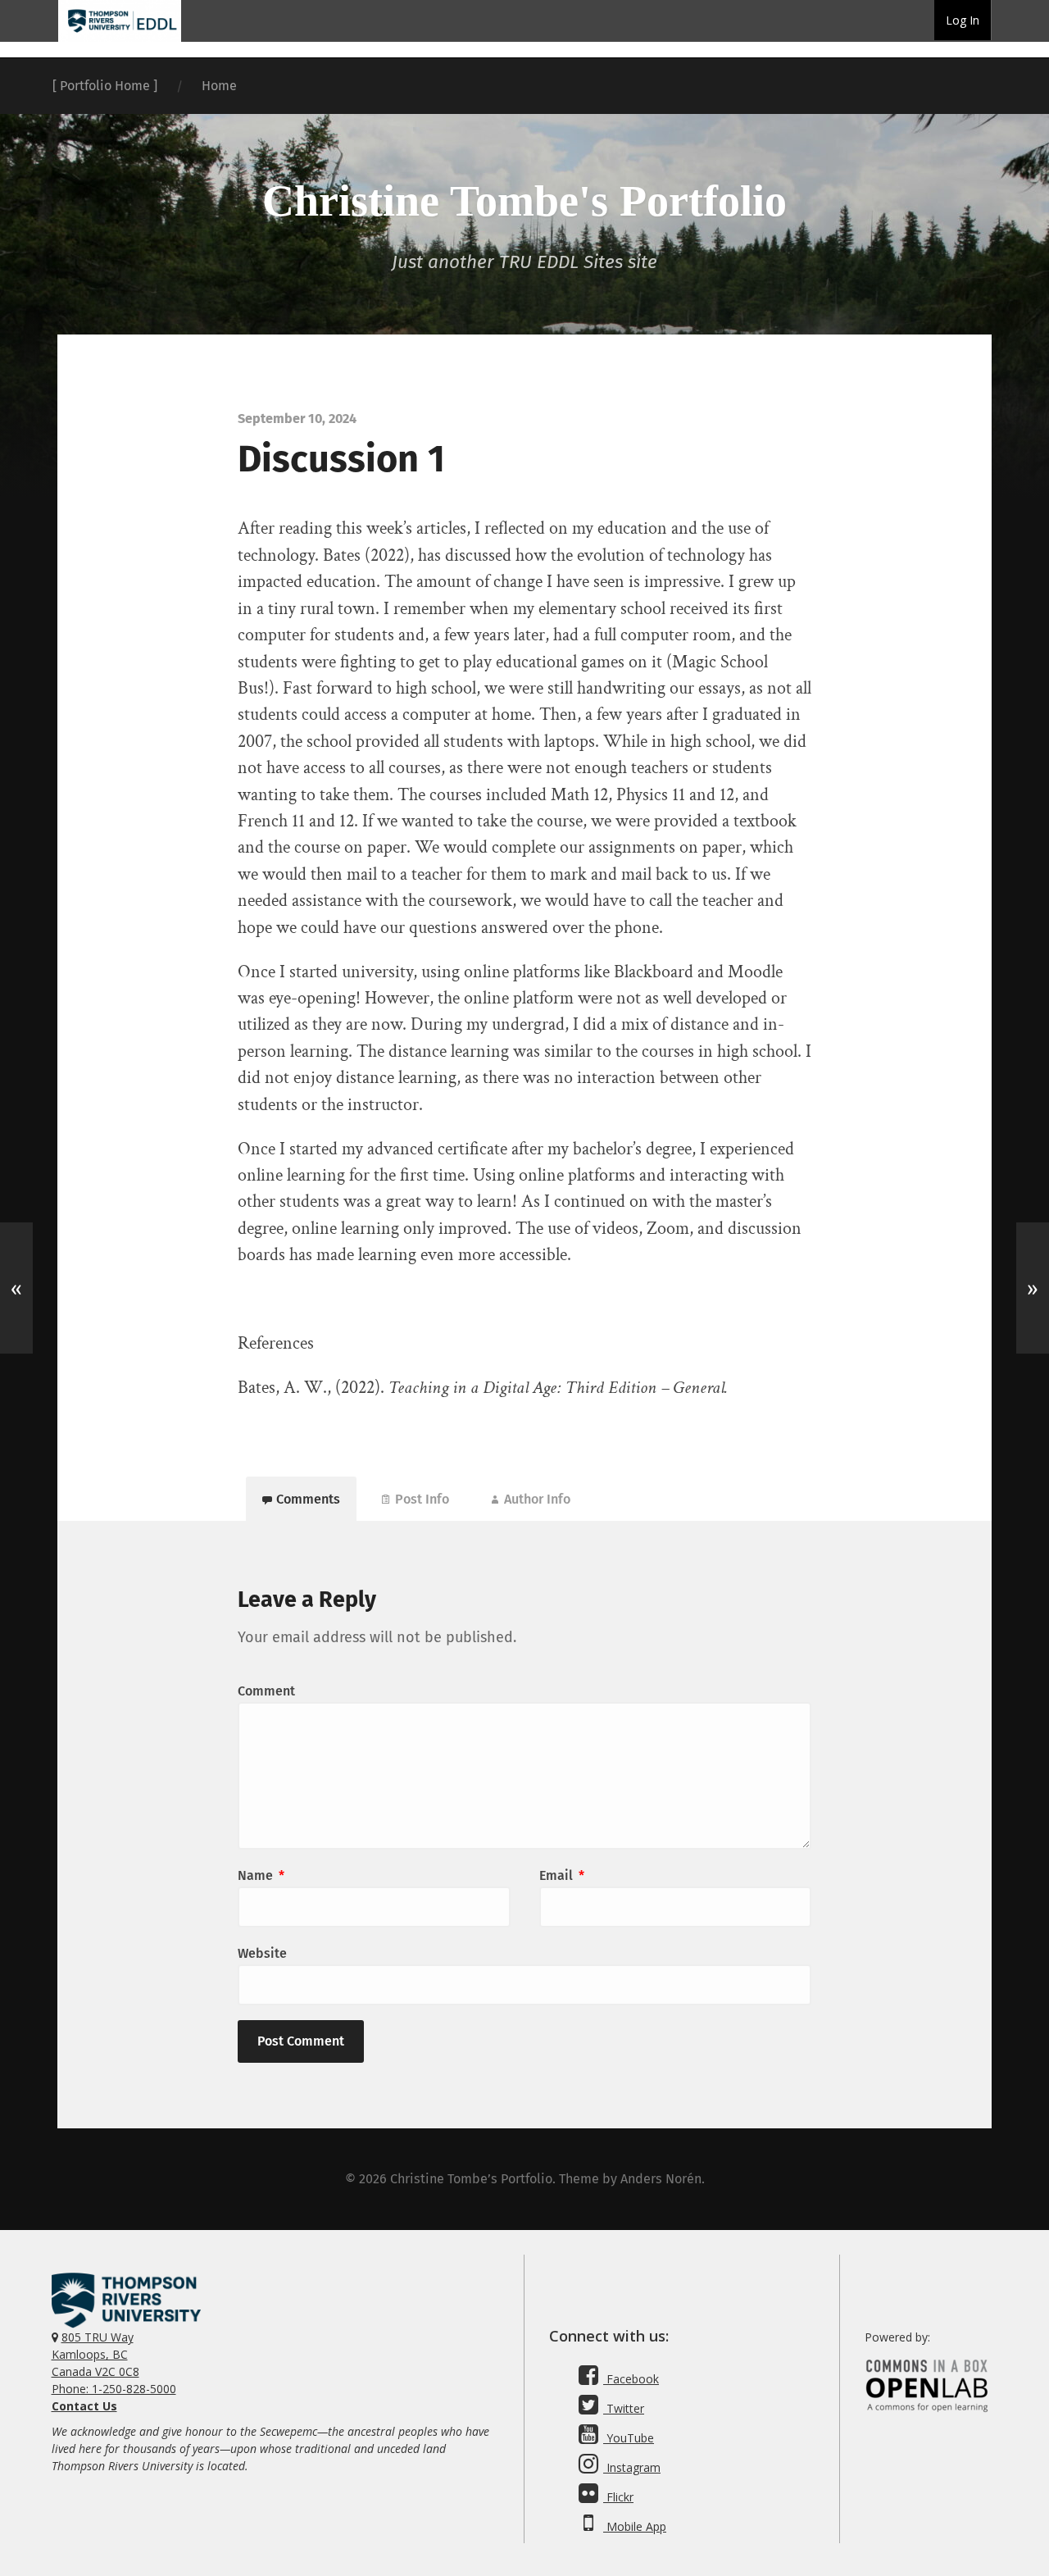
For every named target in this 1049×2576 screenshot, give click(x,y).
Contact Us (84, 2406)
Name (261, 1875)
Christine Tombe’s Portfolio (471, 2179)
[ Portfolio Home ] (105, 86)
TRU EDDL (120, 41)
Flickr (618, 2497)
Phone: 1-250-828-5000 (114, 2389)
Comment (266, 1691)
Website (262, 1953)
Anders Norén (661, 2179)
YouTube (629, 2438)
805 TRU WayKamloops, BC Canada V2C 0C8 (95, 2354)
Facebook (631, 2379)
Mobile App (635, 2526)
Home (219, 86)
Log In (963, 20)
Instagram (632, 2467)
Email (562, 1875)
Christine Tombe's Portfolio (524, 201)
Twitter (624, 2408)
